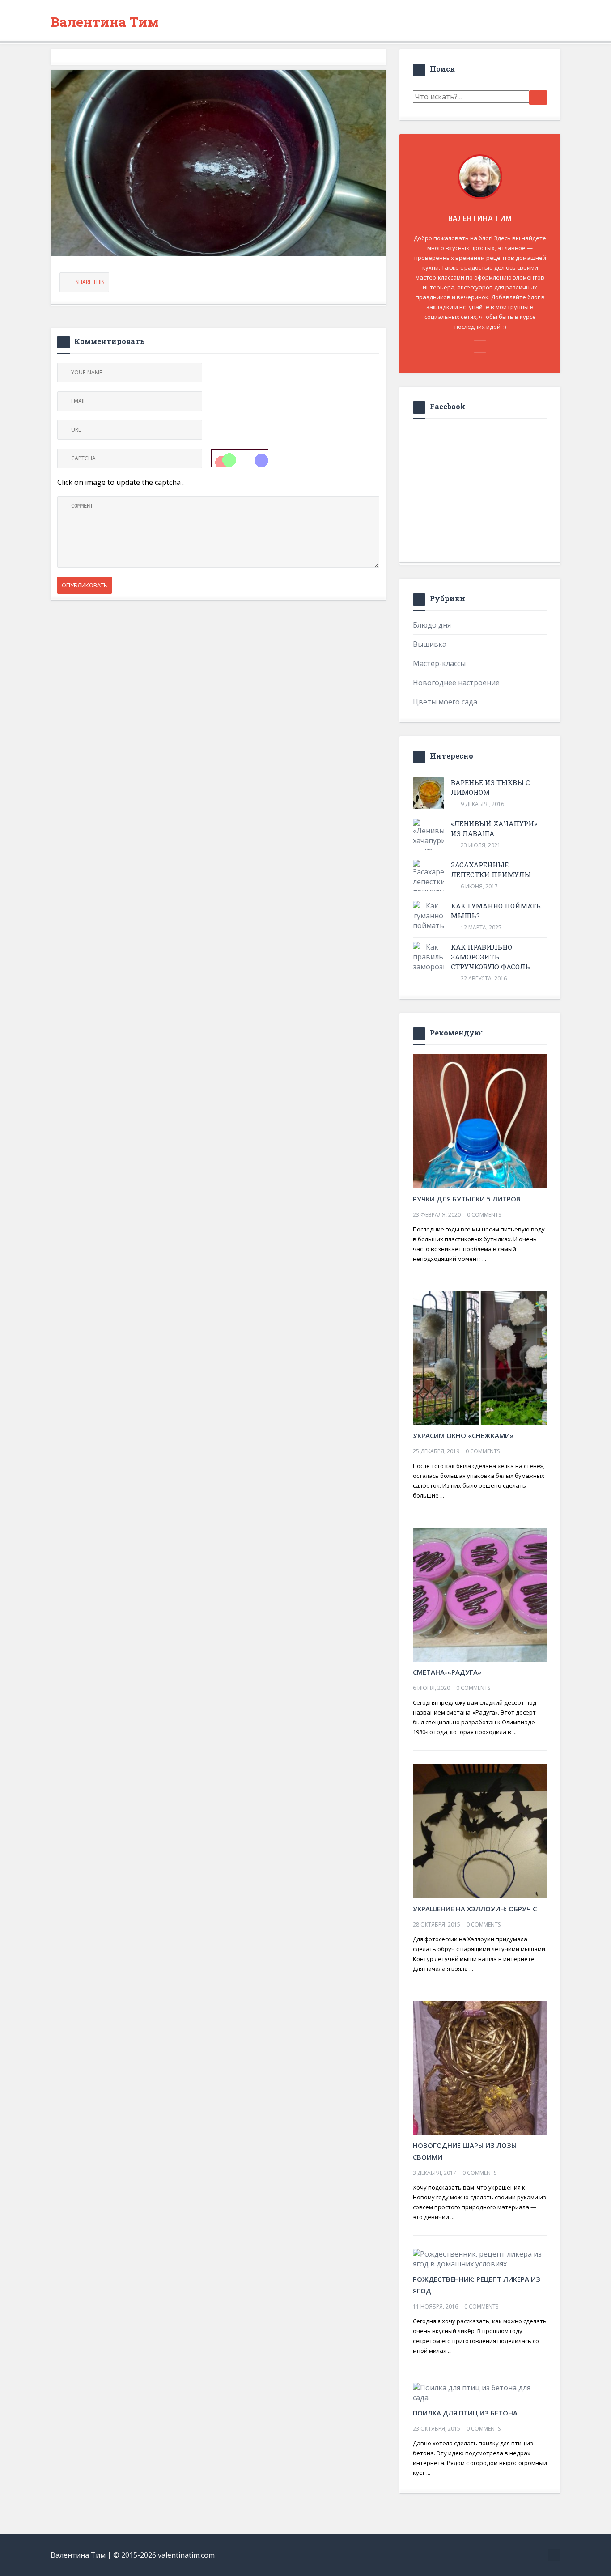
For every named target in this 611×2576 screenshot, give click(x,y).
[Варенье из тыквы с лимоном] (429, 793)
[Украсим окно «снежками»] (480, 1357)
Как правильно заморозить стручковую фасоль (490, 957)
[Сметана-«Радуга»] (480, 1594)
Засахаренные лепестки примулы (491, 870)
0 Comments (484, 1215)
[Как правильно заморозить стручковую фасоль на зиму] (429, 972)
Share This (90, 282)
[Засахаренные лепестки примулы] (429, 878)
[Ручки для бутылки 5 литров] (480, 1120)
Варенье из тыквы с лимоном (490, 787)
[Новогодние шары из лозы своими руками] (480, 2067)
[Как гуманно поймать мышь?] (429, 921)
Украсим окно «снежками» (463, 1435)
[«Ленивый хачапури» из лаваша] (429, 842)
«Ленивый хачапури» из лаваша (494, 828)
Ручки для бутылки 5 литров (467, 1199)
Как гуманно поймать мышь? (496, 911)
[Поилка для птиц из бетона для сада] (480, 2392)
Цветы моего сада (445, 702)
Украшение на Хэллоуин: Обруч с (475, 1909)
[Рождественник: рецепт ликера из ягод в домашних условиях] (480, 2258)
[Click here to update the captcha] (240, 458)
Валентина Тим (105, 22)
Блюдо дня (432, 625)
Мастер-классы (439, 663)
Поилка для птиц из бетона (465, 2413)
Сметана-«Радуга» (447, 1672)
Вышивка (430, 644)
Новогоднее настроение (456, 683)
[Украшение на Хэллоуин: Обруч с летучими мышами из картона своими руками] (480, 1830)
